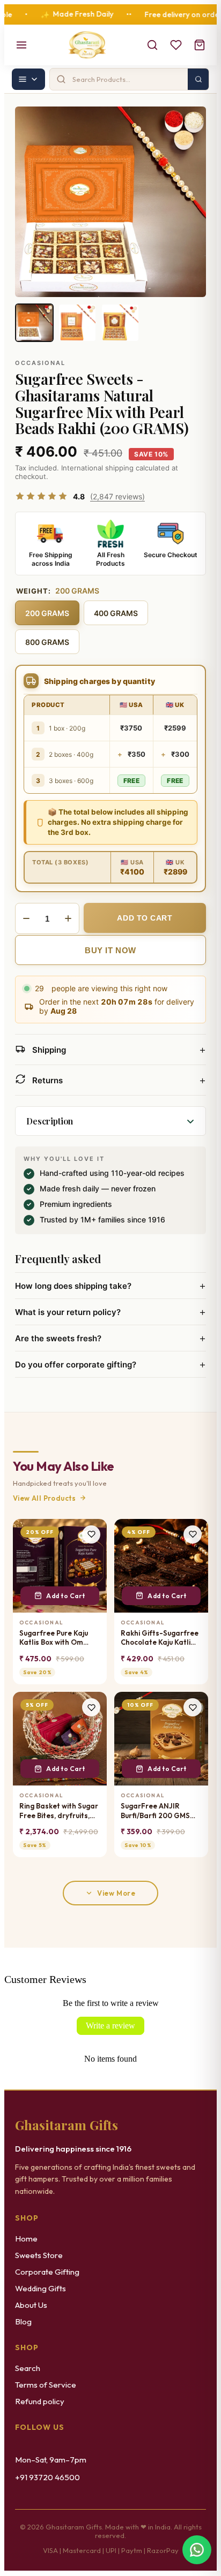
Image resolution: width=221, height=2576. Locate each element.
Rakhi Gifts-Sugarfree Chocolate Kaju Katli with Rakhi (160, 1638)
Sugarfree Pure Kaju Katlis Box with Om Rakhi (54, 1638)
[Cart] (200, 45)
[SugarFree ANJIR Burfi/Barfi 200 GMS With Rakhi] (161, 1739)
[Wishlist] (176, 45)
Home (26, 2239)
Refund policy (40, 2401)
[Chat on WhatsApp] (197, 2550)
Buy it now (110, 950)
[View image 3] (120, 323)
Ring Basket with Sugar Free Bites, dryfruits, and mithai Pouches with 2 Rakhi (59, 1811)
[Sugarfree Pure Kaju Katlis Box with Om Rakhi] (60, 1566)
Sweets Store (39, 2255)
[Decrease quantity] (26, 918)
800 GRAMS (47, 642)
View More (116, 1893)
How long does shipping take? (110, 1286)
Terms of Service (46, 2385)
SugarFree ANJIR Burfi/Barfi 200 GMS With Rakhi (155, 1811)
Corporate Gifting (47, 2272)
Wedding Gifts (40, 2288)
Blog (23, 2322)
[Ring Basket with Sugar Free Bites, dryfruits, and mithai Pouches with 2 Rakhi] (60, 1739)
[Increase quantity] (68, 918)
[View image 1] (34, 323)
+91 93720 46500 (47, 2477)
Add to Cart (66, 1596)
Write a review (110, 2026)
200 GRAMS (47, 613)
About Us (31, 2305)
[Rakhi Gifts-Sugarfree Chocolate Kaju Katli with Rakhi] (161, 1566)
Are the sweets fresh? (110, 1338)
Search (28, 2368)
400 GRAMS (116, 613)
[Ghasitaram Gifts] (87, 45)
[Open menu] (21, 45)
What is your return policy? (110, 1312)
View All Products (45, 1498)
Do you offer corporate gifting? (110, 1364)
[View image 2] (77, 323)
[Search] (152, 45)
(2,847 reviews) (117, 496)
